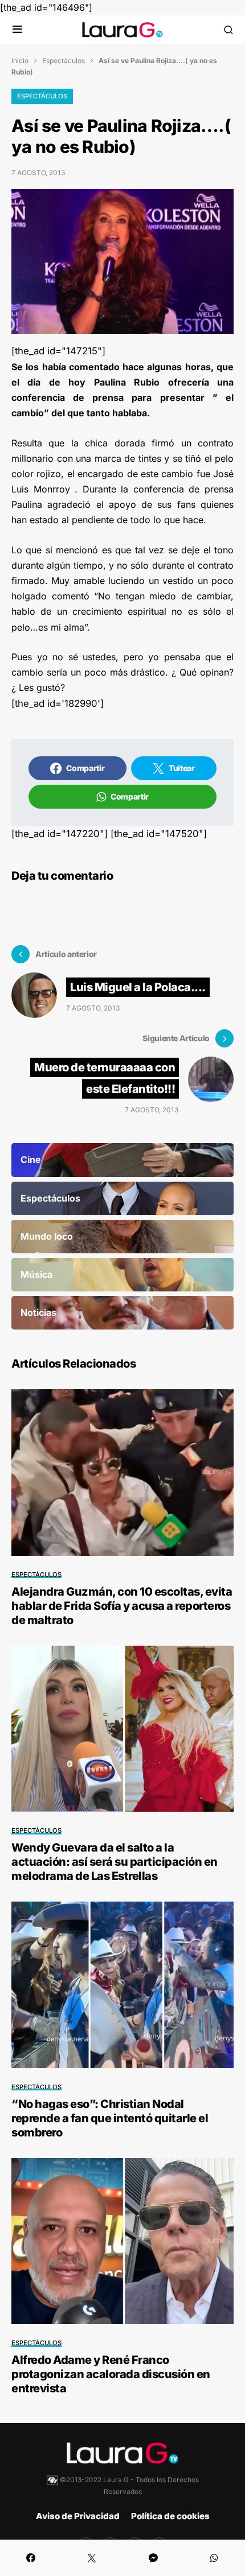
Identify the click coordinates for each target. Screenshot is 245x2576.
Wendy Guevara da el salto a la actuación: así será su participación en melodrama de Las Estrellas (115, 1862)
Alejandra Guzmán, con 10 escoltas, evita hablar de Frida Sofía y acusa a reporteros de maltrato (122, 1606)
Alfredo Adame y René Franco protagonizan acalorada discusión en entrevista (111, 2374)
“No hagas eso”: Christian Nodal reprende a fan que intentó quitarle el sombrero (110, 2118)
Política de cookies (170, 2516)
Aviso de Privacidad (78, 2516)
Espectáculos (64, 61)
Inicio (20, 61)
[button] (17, 30)
